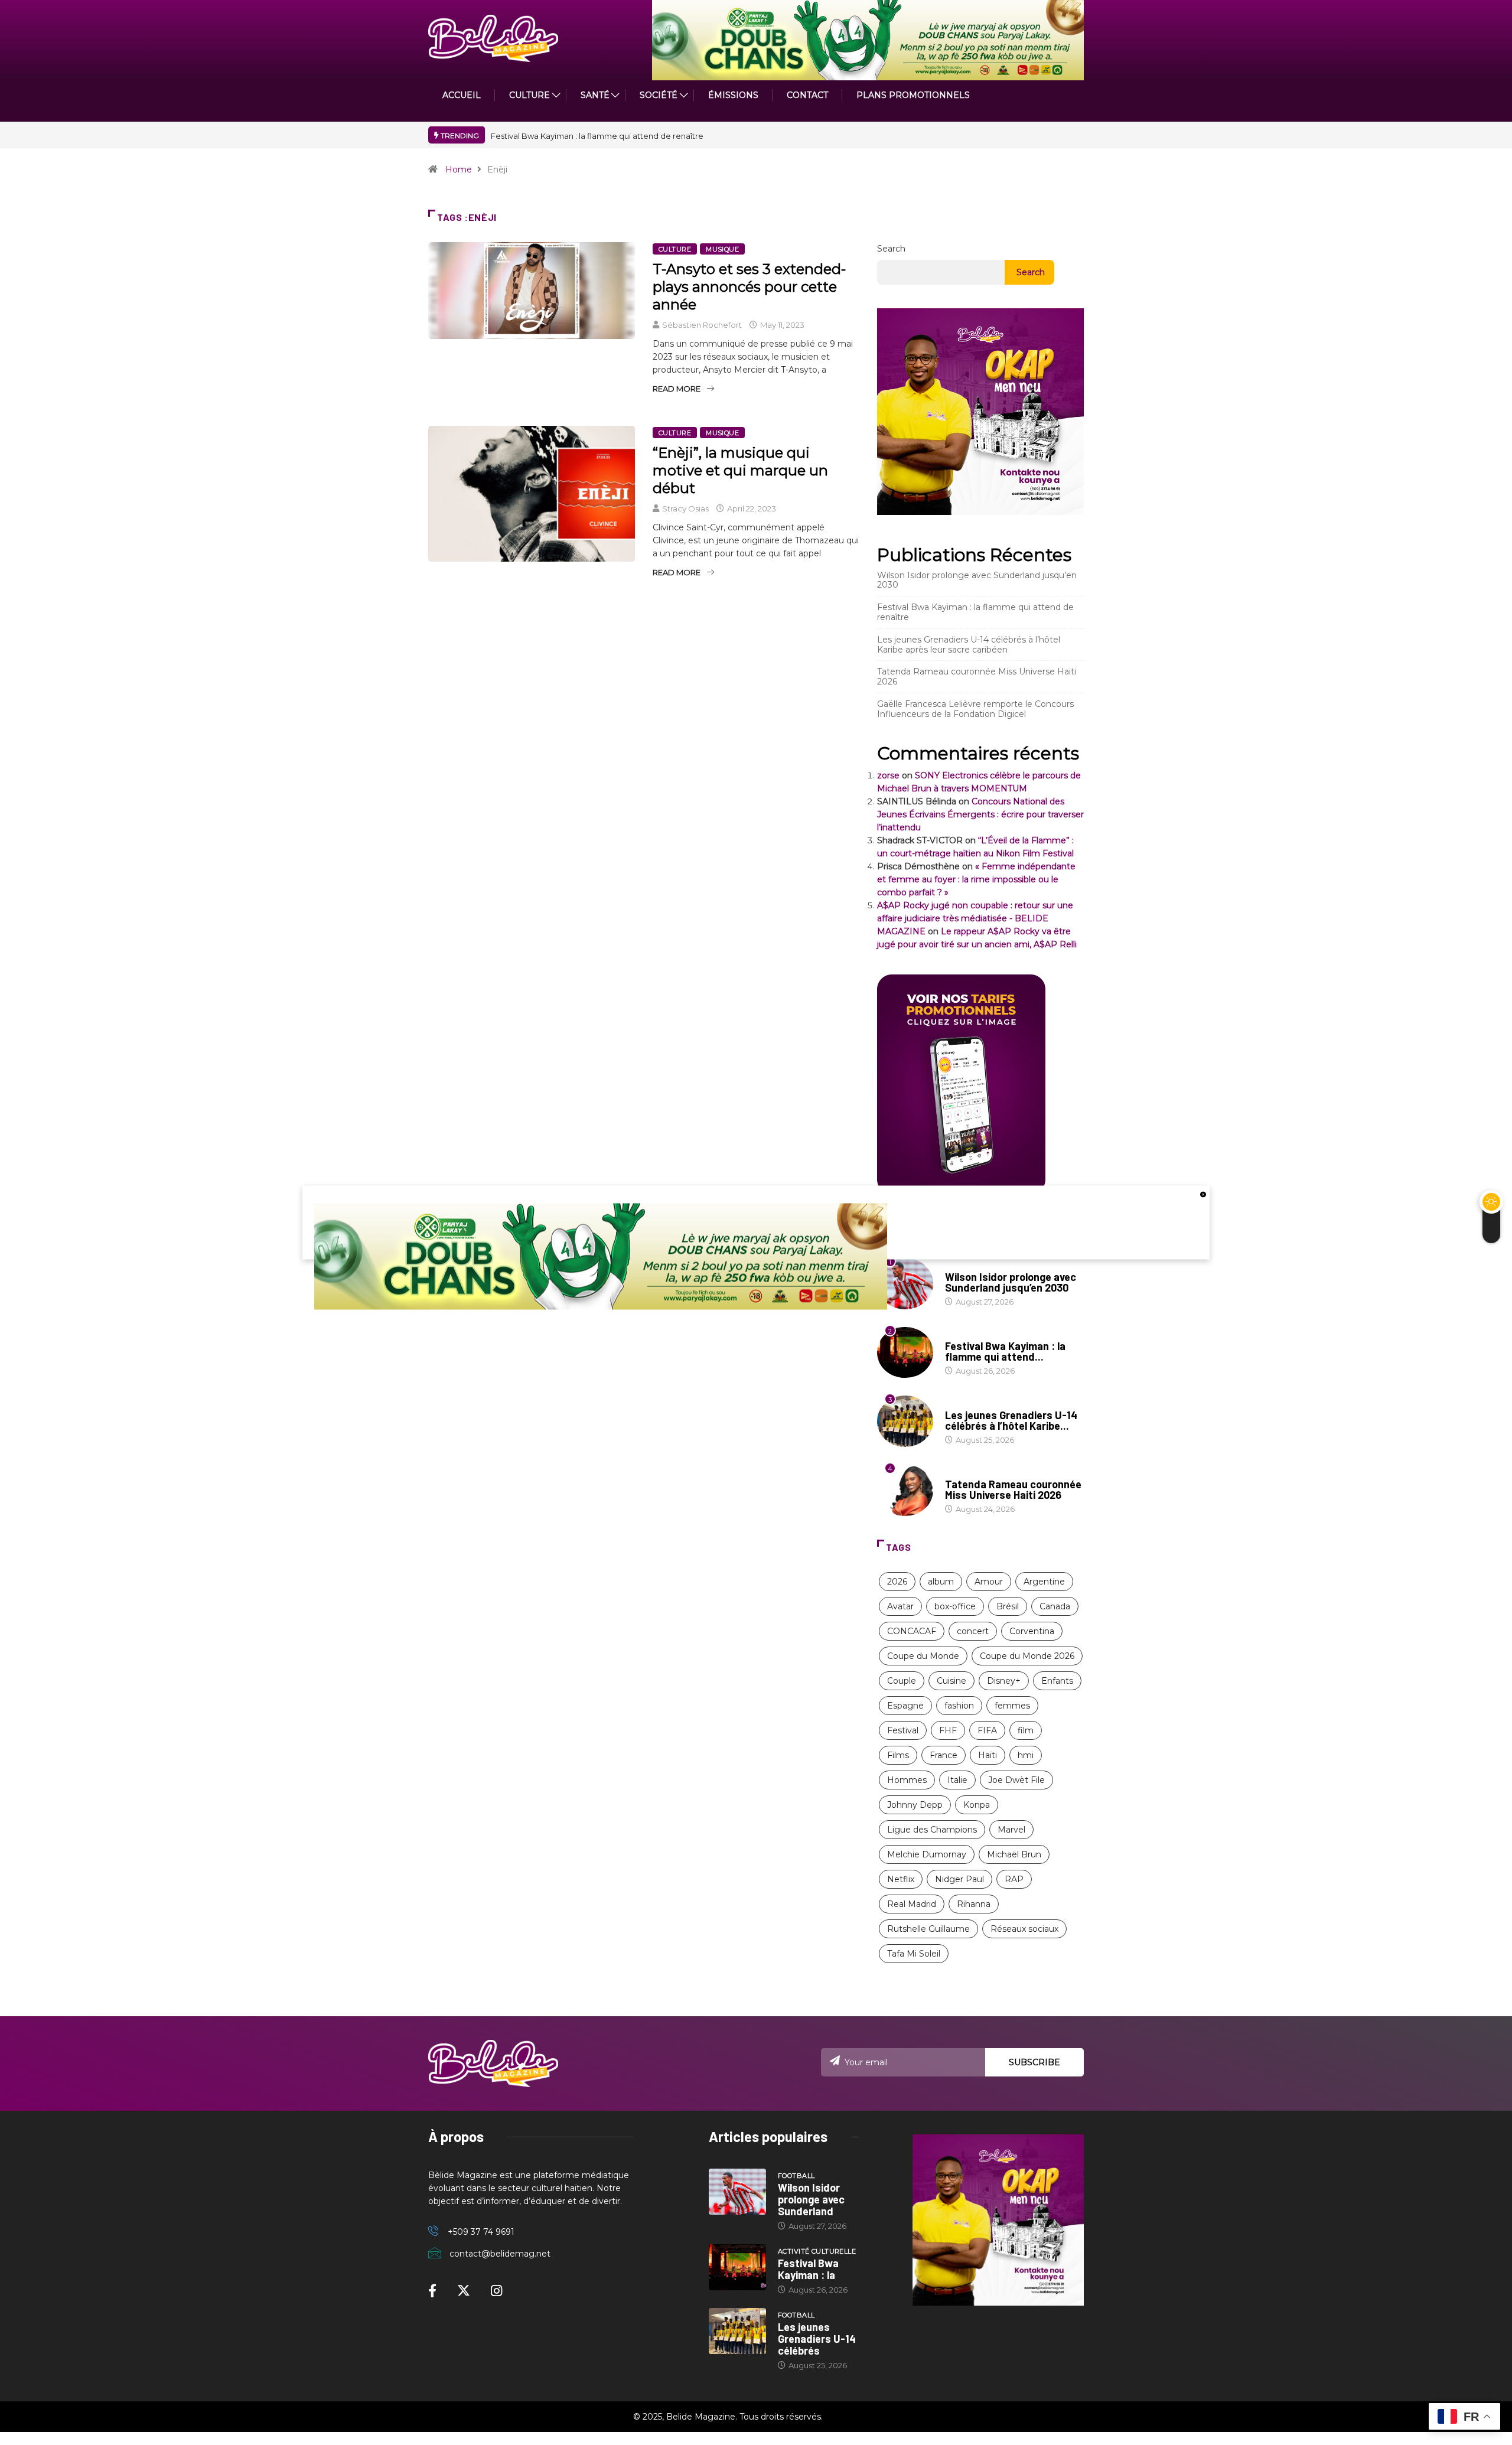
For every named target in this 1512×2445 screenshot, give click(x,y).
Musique (722, 249)
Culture (675, 249)
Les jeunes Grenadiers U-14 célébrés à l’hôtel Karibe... (1011, 1420)
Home (459, 169)
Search (891, 249)
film (1026, 1730)
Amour (989, 1582)
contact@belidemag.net (500, 2254)
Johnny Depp (915, 1805)
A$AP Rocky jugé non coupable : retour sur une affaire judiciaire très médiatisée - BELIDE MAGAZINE (975, 918)
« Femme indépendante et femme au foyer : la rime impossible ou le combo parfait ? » (976, 879)
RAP (1014, 1879)
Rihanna (974, 1904)
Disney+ (1004, 1681)
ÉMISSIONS (733, 95)
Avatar (900, 1606)
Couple (902, 1681)
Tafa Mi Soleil (914, 1954)
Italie (957, 1780)
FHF (948, 1730)
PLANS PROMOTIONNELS (913, 95)
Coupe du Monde (923, 1656)
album (941, 1582)
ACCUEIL (462, 95)
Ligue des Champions (932, 1830)
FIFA (987, 1730)
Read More (677, 389)
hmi (1026, 1755)
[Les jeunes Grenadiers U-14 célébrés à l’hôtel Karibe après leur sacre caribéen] (737, 2331)
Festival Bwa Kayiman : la (808, 2269)
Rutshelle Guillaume (928, 1929)
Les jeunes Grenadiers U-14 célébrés (817, 2339)
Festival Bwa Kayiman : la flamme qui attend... (1005, 1351)
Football (964, 1404)
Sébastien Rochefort (702, 325)
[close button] (1203, 1194)
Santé (595, 95)
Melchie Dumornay (927, 1854)
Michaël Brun (1014, 1854)
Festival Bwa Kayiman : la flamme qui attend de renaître (597, 136)
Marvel (1011, 1830)
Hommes (907, 1780)
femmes (1012, 1706)
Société (659, 95)
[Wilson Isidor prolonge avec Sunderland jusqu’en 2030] (737, 2192)
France (944, 1755)
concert (973, 1631)
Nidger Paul (959, 1879)
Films (898, 1755)
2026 (897, 1582)
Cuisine (951, 1681)
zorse (888, 775)
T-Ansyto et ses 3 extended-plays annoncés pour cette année (749, 287)
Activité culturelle (984, 1335)
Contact (807, 95)
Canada (1055, 1606)
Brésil (1008, 1606)
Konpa (977, 1805)
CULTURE (529, 95)
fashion (959, 1706)
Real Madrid (912, 1904)
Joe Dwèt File (1016, 1780)
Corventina (1032, 1631)
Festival (903, 1730)
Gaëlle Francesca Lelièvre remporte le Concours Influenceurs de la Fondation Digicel (975, 709)
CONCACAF (912, 1631)
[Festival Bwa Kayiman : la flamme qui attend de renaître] (737, 2267)
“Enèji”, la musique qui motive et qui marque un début (740, 470)
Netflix (901, 1879)
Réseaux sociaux (1024, 1929)
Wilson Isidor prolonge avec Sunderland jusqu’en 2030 (977, 580)
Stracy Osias (685, 508)
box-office (955, 1606)
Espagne (905, 1706)
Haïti (988, 1755)
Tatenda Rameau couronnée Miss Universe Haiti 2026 (977, 677)
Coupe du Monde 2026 (1027, 1656)
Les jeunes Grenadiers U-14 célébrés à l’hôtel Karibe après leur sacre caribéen (969, 645)
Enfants (1057, 1681)
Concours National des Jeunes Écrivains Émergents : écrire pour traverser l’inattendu (980, 814)
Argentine (1044, 1582)
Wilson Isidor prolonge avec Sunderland (811, 2199)
